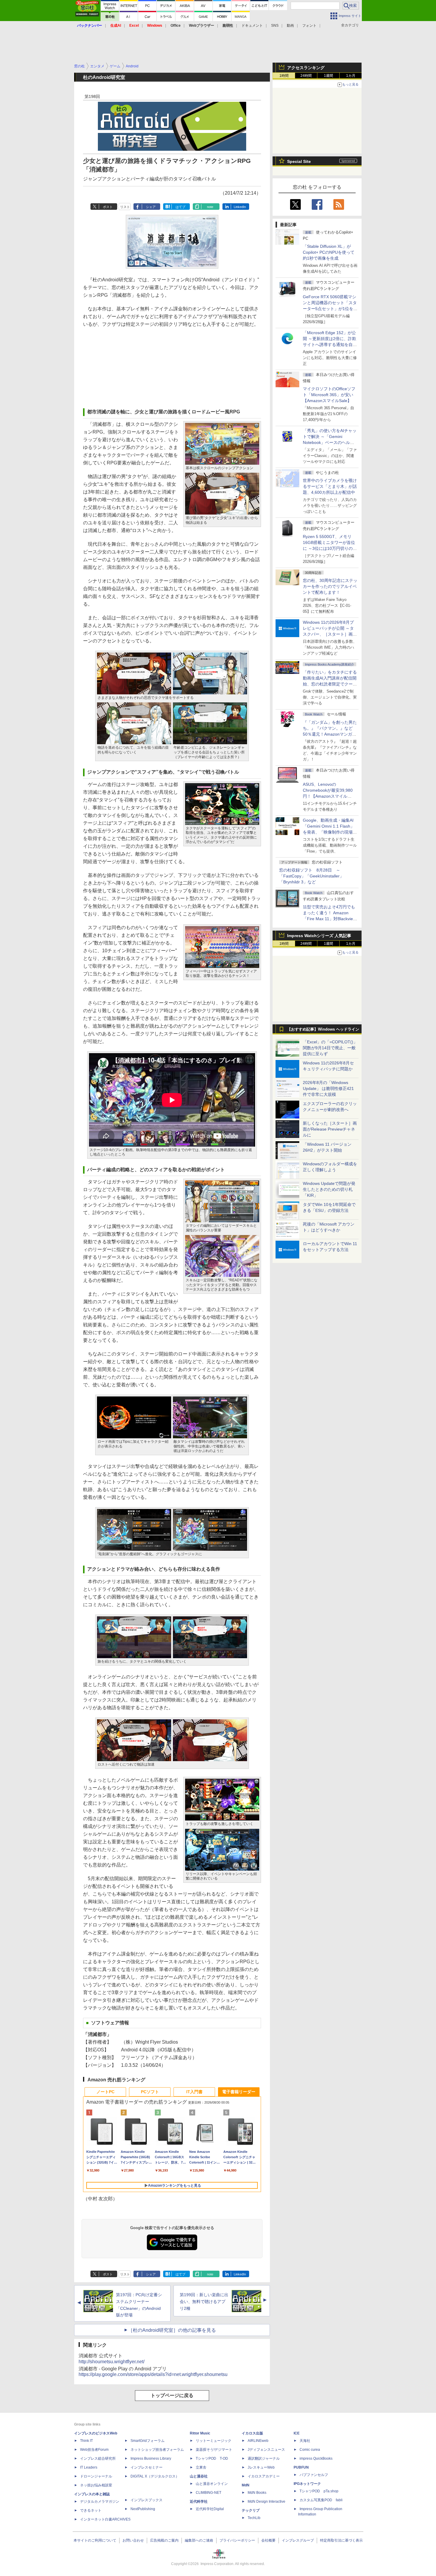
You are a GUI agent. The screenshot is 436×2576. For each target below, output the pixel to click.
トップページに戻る (172, 2395)
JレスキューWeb (261, 2467)
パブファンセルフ (314, 2475)
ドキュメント (252, 26)
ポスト (108, 207)
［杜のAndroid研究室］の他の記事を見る (172, 2330)
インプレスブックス (147, 2500)
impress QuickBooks (316, 2458)
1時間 (284, 76)
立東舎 (201, 2467)
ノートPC (105, 2092)
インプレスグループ (298, 2540)
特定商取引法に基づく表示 (341, 2540)
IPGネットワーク (307, 2484)
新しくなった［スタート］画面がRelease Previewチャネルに (330, 1129)
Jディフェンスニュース (266, 2450)
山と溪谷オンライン (212, 2484)
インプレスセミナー (147, 2467)
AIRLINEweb (258, 2441)
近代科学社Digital (210, 2509)
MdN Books (257, 2493)
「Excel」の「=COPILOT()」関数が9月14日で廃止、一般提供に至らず (330, 1048)
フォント (309, 26)
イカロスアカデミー (264, 2476)
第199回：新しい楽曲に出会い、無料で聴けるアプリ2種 (204, 2302)
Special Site (299, 161)
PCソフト (150, 2092)
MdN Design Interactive (266, 2502)
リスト (125, 207)
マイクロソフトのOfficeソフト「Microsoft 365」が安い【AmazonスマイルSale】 (329, 395)
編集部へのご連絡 (199, 2540)
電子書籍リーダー (239, 2092)
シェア (151, 207)
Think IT (86, 2441)
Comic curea (310, 2450)
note (210, 207)
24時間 (306, 76)
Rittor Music (200, 2433)
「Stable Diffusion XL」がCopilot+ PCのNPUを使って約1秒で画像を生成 (329, 252)
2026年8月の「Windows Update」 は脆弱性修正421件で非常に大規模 (328, 1088)
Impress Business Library (151, 2458)
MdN (246, 2485)
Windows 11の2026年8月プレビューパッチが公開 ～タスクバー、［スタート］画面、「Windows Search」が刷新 (329, 634)
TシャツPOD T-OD (212, 2458)
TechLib (254, 2518)
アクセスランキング (306, 68)
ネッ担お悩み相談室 (96, 2485)
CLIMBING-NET (209, 2493)
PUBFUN (301, 2467)
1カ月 (351, 76)
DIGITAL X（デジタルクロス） (155, 2476)
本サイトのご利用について (95, 2540)
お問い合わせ (133, 2540)
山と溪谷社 (199, 2476)
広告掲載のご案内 (164, 2540)
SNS (275, 26)
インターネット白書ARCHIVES (105, 2519)
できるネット (91, 2510)
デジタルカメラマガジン (100, 2502)
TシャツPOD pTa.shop (319, 2491)
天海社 (305, 2441)
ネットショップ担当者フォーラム (157, 2450)
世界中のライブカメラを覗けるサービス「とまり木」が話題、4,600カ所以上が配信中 (330, 486)
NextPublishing (143, 2509)
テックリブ (251, 2510)
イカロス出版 (252, 2433)
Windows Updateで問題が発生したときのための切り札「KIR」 (329, 1189)
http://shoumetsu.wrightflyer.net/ (112, 2362)
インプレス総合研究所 (98, 2458)
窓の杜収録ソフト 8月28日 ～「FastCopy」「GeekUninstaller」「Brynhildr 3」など (311, 876)
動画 (290, 26)
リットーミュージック (214, 2441)
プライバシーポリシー (237, 2540)
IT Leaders (89, 2467)
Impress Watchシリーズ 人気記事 (319, 936)
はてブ (180, 207)
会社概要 (268, 2540)
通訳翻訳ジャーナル (264, 2458)
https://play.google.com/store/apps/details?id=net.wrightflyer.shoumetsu (153, 2374)
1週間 (328, 76)
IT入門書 (194, 2092)
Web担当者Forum (94, 2450)
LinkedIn (240, 207)
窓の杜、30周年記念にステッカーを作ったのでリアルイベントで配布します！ (330, 586)
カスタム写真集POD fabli (321, 2500)
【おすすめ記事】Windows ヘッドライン (323, 1029)
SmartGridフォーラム (148, 2441)
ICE (297, 2433)
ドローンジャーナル (96, 2476)
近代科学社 (199, 2502)
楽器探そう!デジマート (214, 2450)
